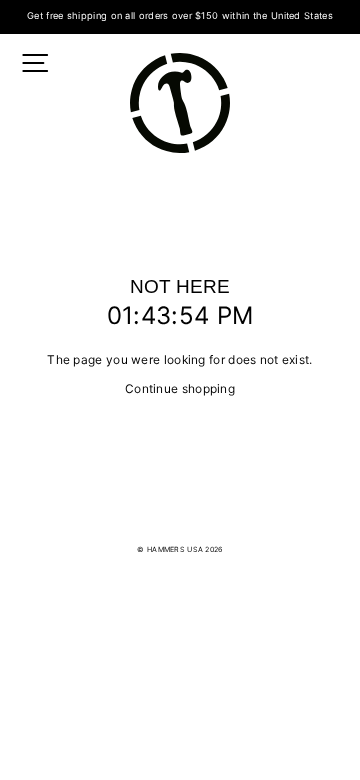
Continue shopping (180, 388)
